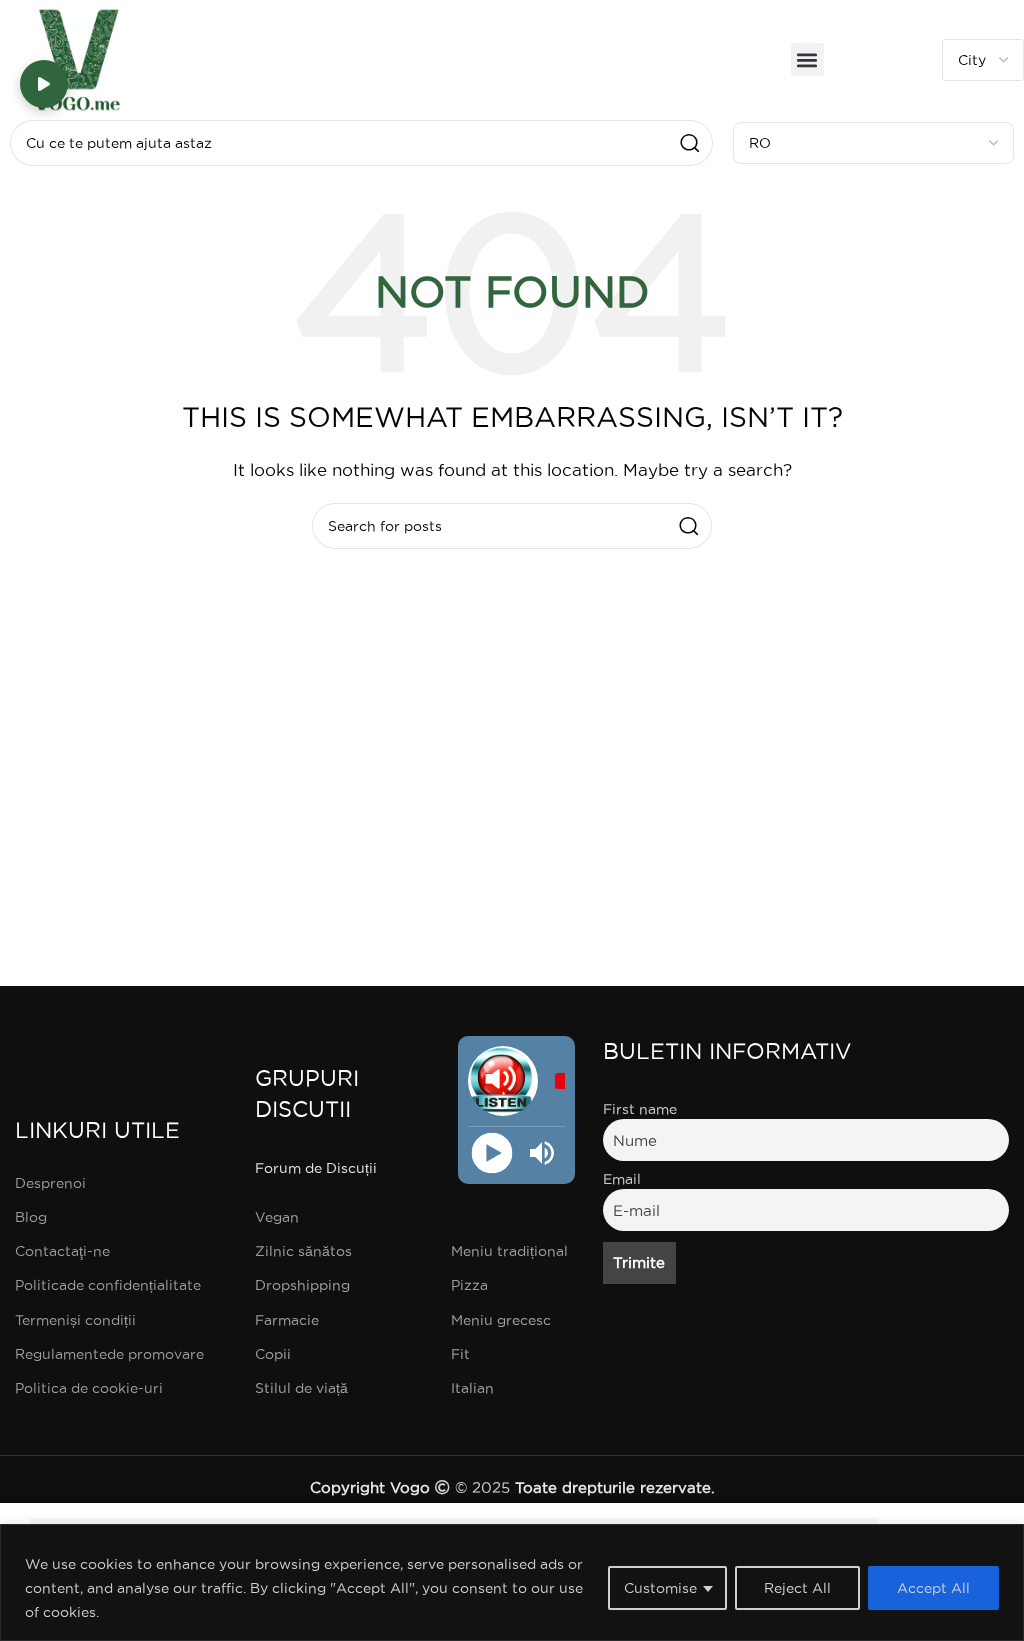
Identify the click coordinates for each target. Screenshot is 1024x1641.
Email (622, 1179)
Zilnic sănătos (303, 1251)
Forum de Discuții (316, 1168)
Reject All (797, 1588)
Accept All (933, 1588)
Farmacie (287, 1320)
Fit (460, 1354)
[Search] (690, 143)
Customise (660, 1588)
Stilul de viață (301, 1388)
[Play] (491, 1153)
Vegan (277, 1217)
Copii (273, 1354)
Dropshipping (302, 1285)
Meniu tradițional (509, 1251)
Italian (472, 1388)
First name (640, 1109)
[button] (807, 59)
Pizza (469, 1285)
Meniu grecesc (501, 1320)
